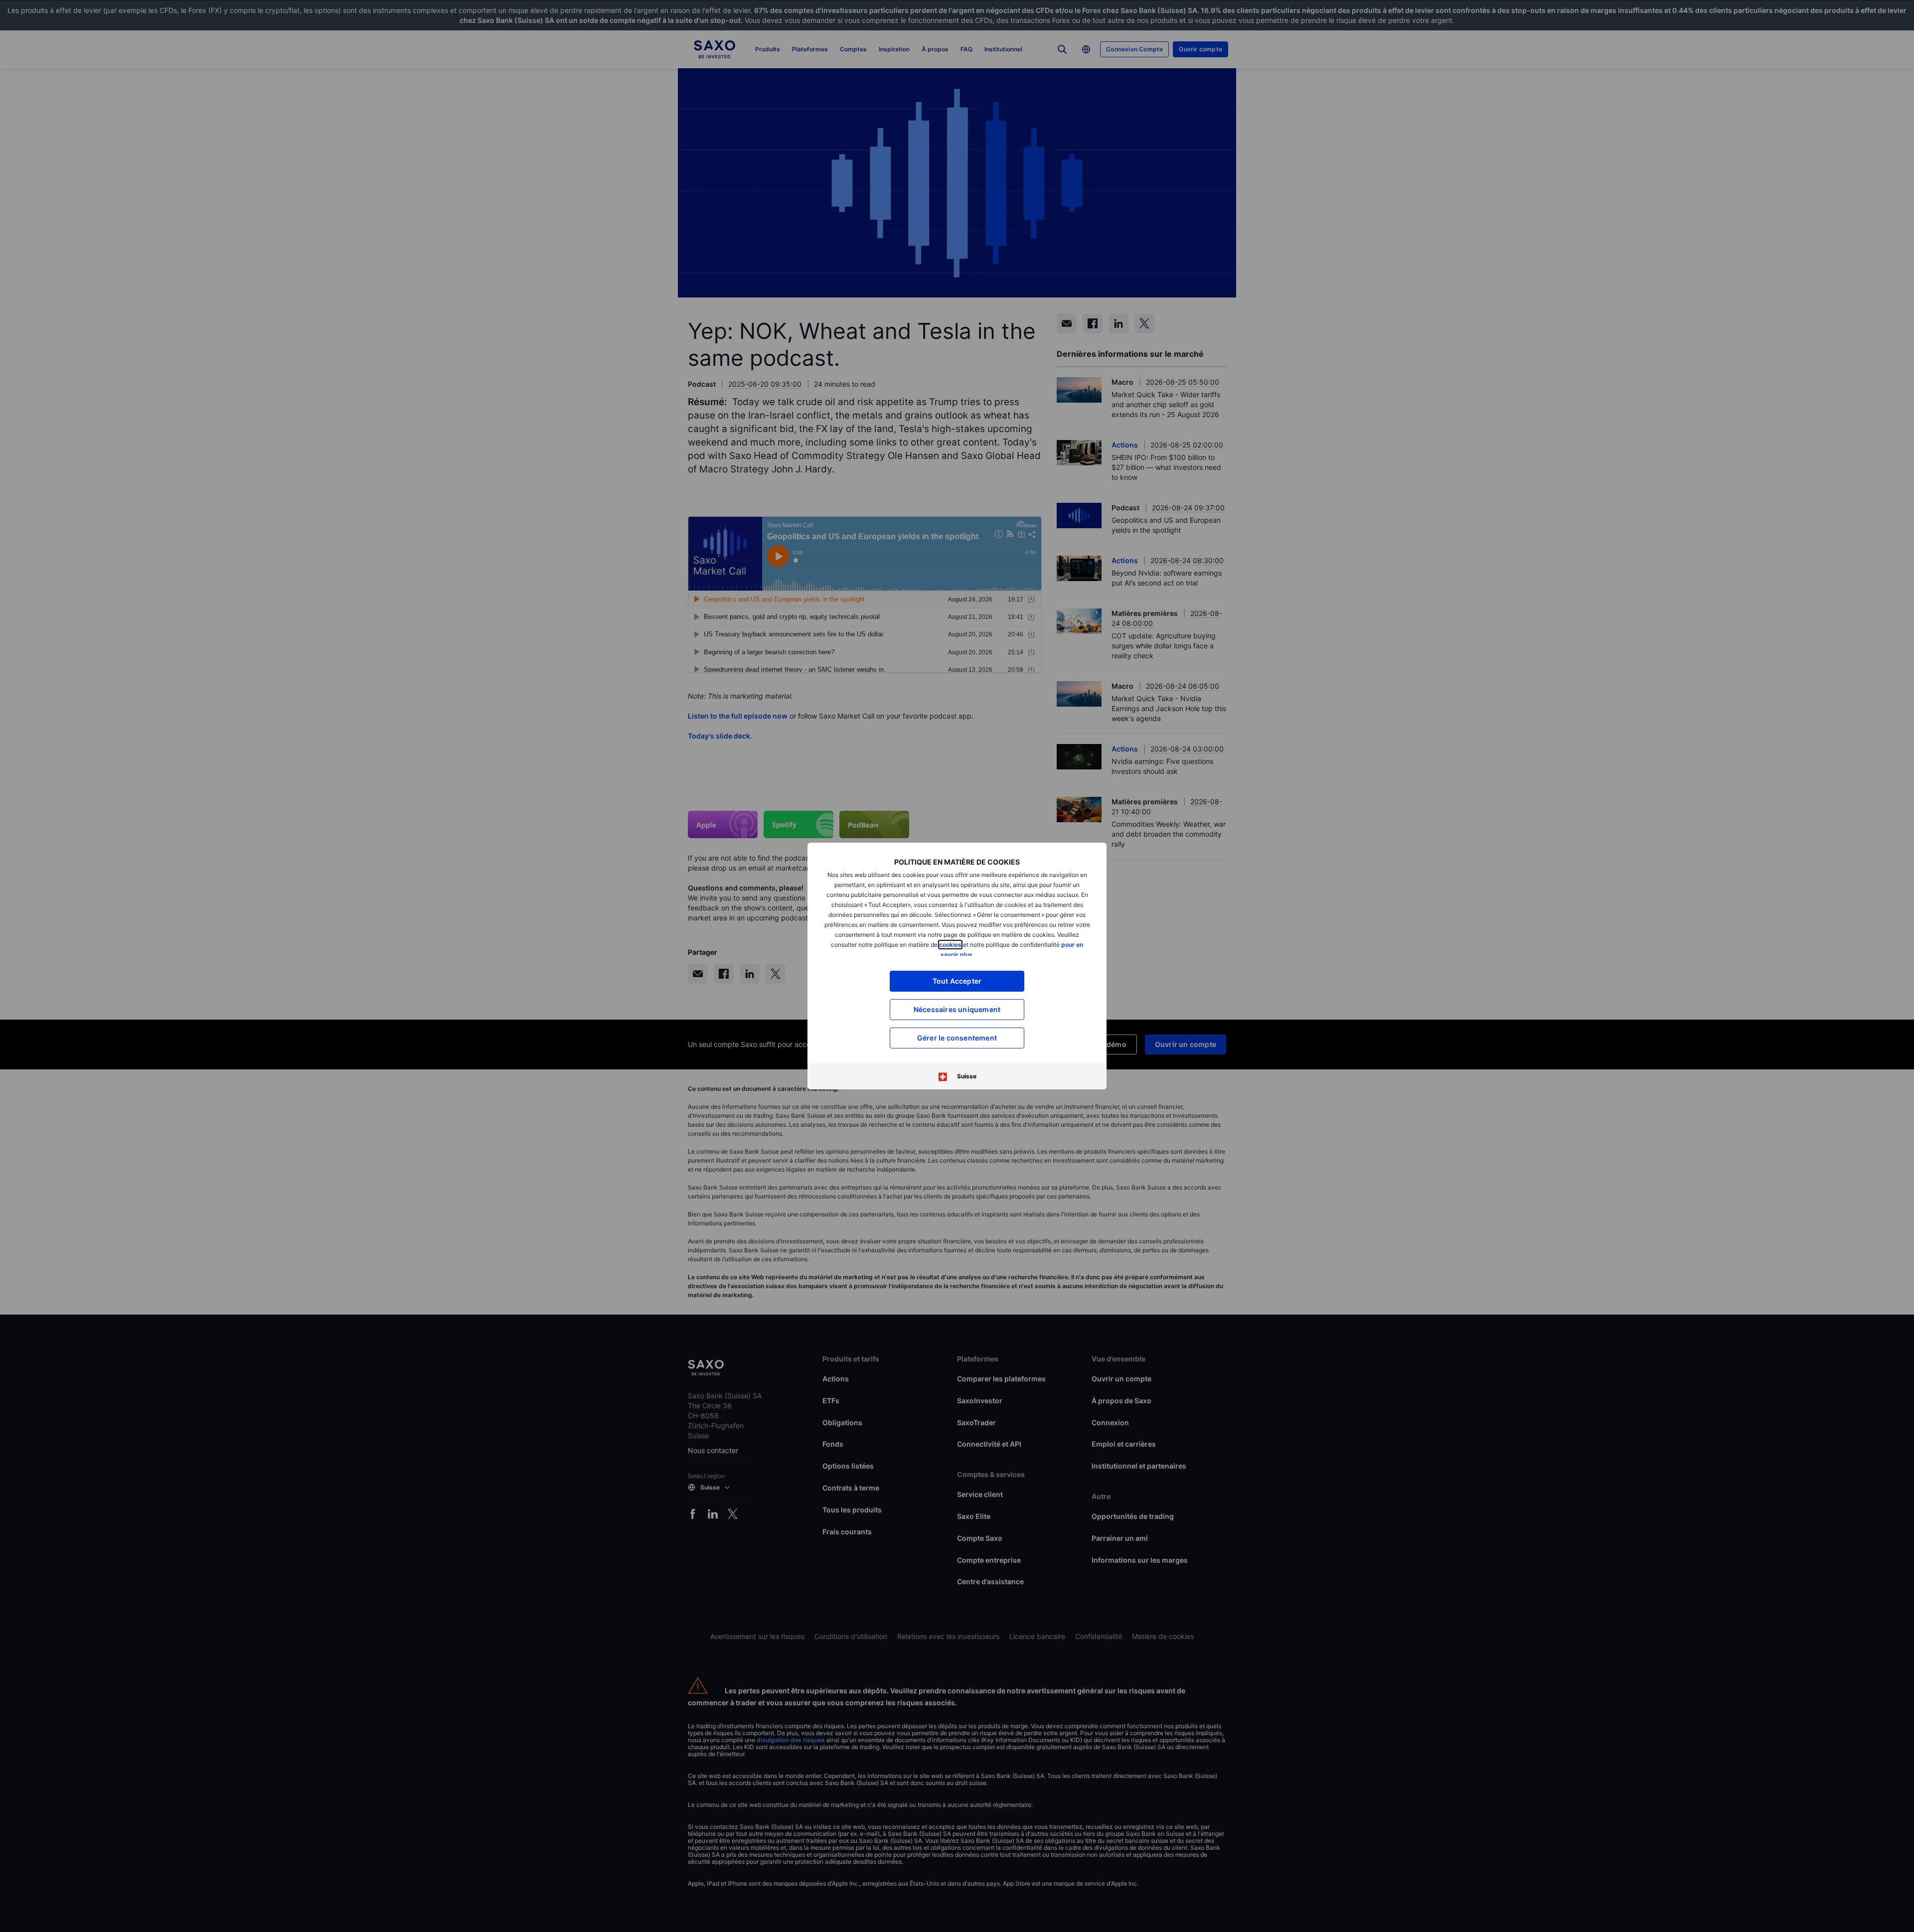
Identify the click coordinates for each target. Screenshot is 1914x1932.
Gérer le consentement (957, 1038)
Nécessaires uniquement (957, 1009)
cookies (950, 945)
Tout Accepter (957, 981)
